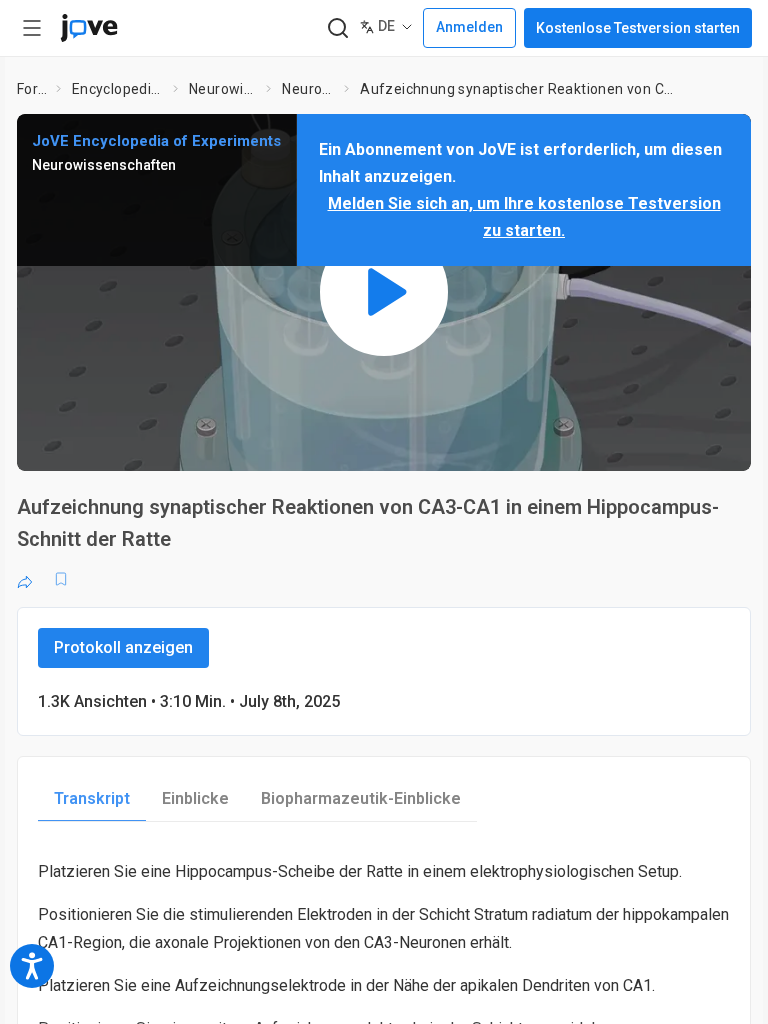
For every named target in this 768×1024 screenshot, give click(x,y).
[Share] (25, 579)
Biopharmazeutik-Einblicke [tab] (361, 798)
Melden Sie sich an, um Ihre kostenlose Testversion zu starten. (524, 217)
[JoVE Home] (89, 28)
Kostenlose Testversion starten (638, 28)
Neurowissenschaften (223, 89)
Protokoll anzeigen (123, 647)
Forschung (32, 89)
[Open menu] (32, 28)
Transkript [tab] (92, 798)
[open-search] (337, 28)
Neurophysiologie (309, 89)
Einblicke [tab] (195, 798)
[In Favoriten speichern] (61, 579)
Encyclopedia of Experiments (118, 89)
